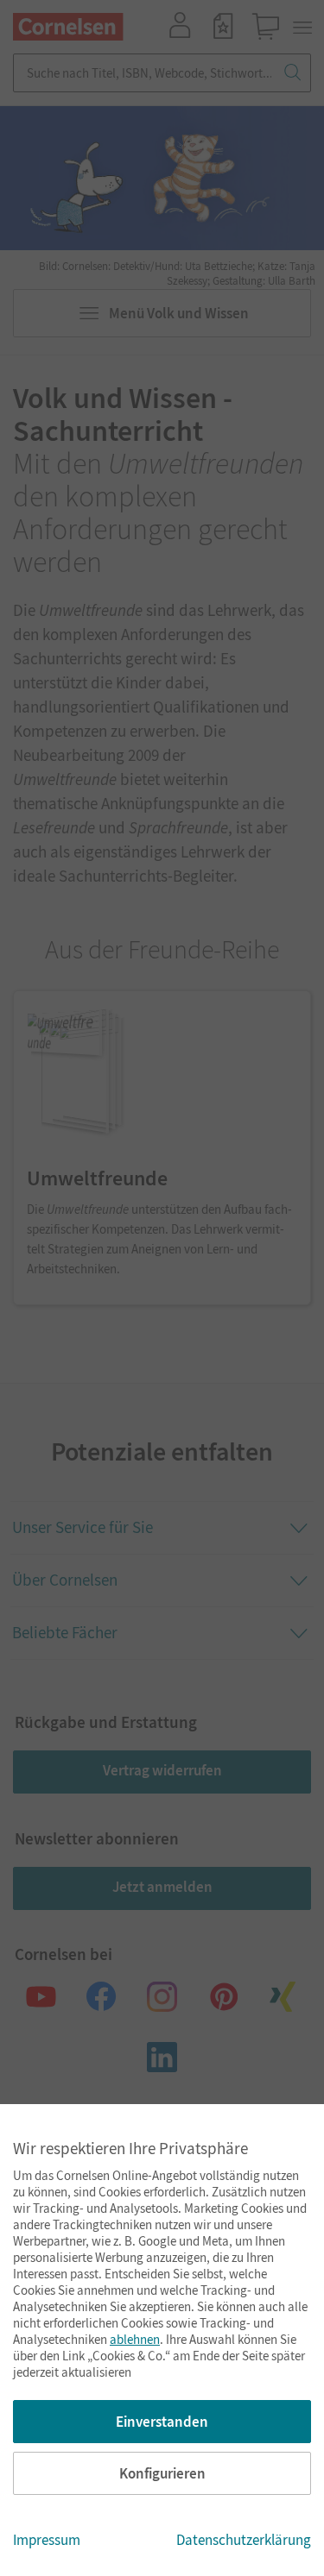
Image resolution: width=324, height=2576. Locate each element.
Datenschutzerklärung (244, 2540)
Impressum (47, 2540)
